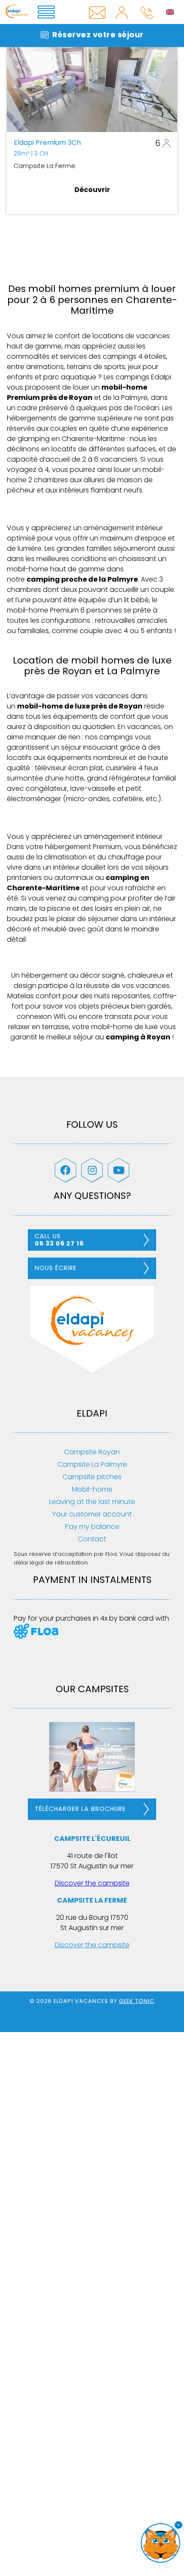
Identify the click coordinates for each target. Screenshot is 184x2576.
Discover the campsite (92, 1883)
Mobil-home (92, 1489)
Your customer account (92, 1514)
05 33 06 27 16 (147, 12)
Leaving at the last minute (92, 1502)
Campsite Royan (92, 1452)
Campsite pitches (92, 1477)
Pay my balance (92, 1527)
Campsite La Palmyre (92, 1464)
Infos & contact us (97, 12)
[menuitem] (170, 12)
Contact (92, 1539)
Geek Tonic (137, 2001)
